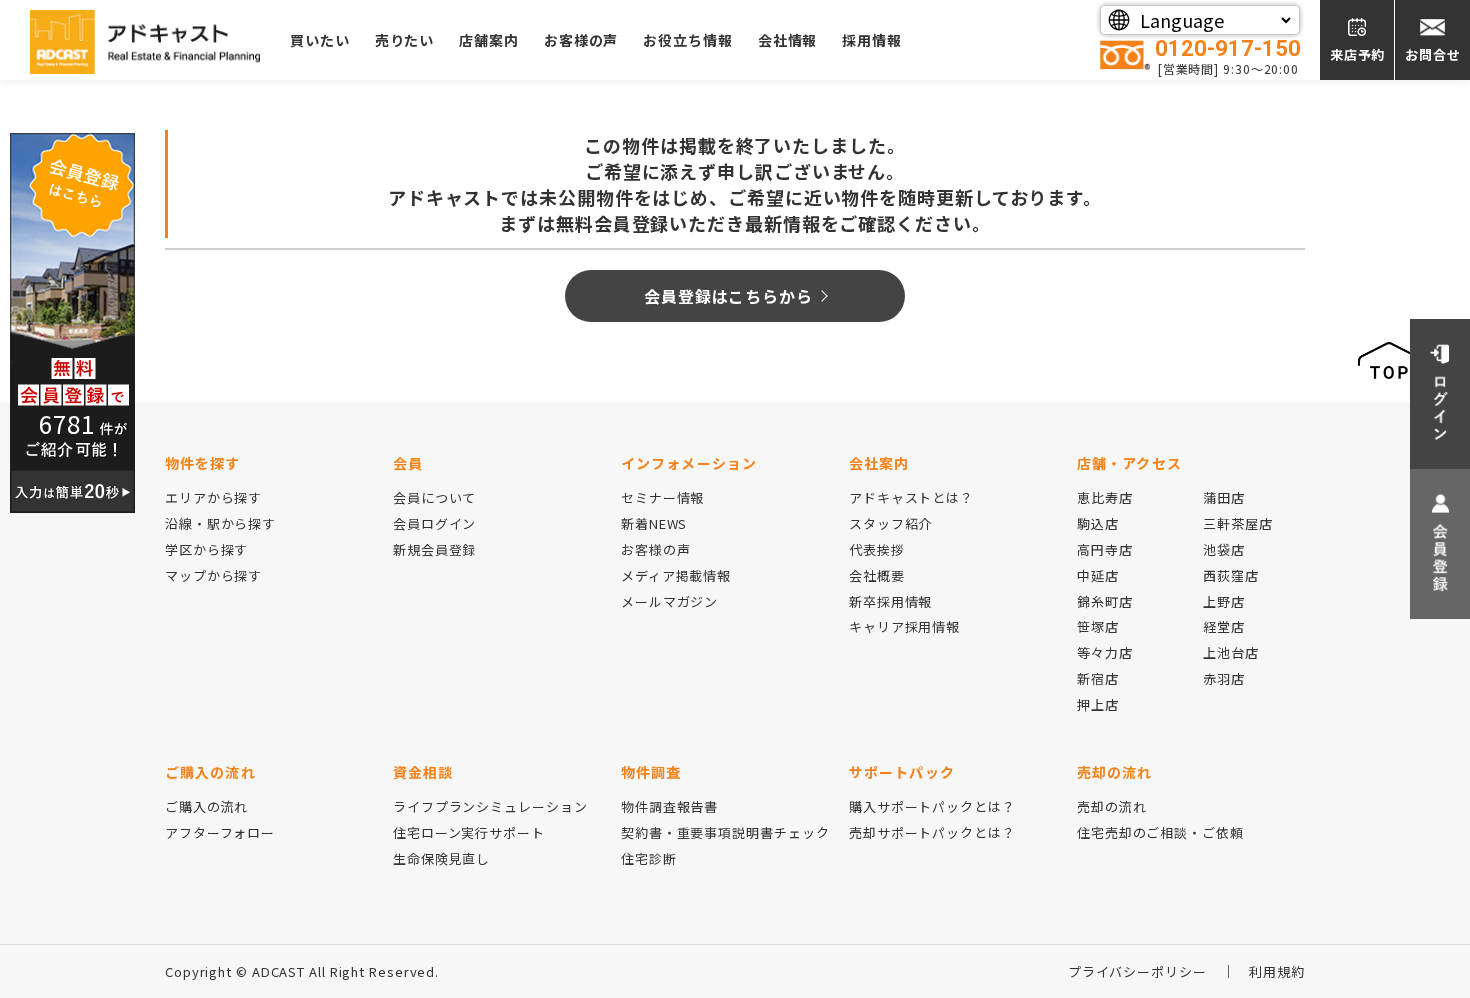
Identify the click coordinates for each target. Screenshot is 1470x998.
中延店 (1098, 575)
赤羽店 (1224, 678)
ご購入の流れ (206, 806)
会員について (434, 497)
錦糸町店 (1105, 601)
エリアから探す (213, 497)
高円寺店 (1105, 549)
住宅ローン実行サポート (469, 832)
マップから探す (213, 575)
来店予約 (1358, 54)
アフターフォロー (220, 832)
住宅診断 (649, 858)
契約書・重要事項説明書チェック (725, 832)
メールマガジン (669, 601)
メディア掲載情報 (676, 575)
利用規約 (1277, 971)
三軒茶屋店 (1238, 523)
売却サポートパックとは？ (932, 832)
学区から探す (206, 549)
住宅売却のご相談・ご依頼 (1160, 832)
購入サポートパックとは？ (932, 806)
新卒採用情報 (890, 601)
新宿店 (1098, 678)
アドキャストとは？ (911, 497)
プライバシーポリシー (1137, 971)
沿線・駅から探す (220, 523)
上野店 (1224, 601)
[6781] (72, 320)
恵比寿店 (1105, 497)
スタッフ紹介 (890, 523)
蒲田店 (1224, 497)
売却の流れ (1112, 806)
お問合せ (1433, 54)
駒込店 (1098, 523)
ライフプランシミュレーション (490, 806)
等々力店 (1105, 652)
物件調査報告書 (669, 806)
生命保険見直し (441, 858)
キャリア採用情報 (904, 626)
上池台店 (1231, 652)
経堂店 (1224, 626)
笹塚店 (1098, 626)
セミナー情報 (662, 497)
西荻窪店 (1231, 575)
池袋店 (1224, 549)
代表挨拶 (877, 549)
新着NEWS (654, 523)
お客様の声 (581, 40)
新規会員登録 (434, 549)
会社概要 (877, 575)
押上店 (1098, 704)
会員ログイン (434, 523)
